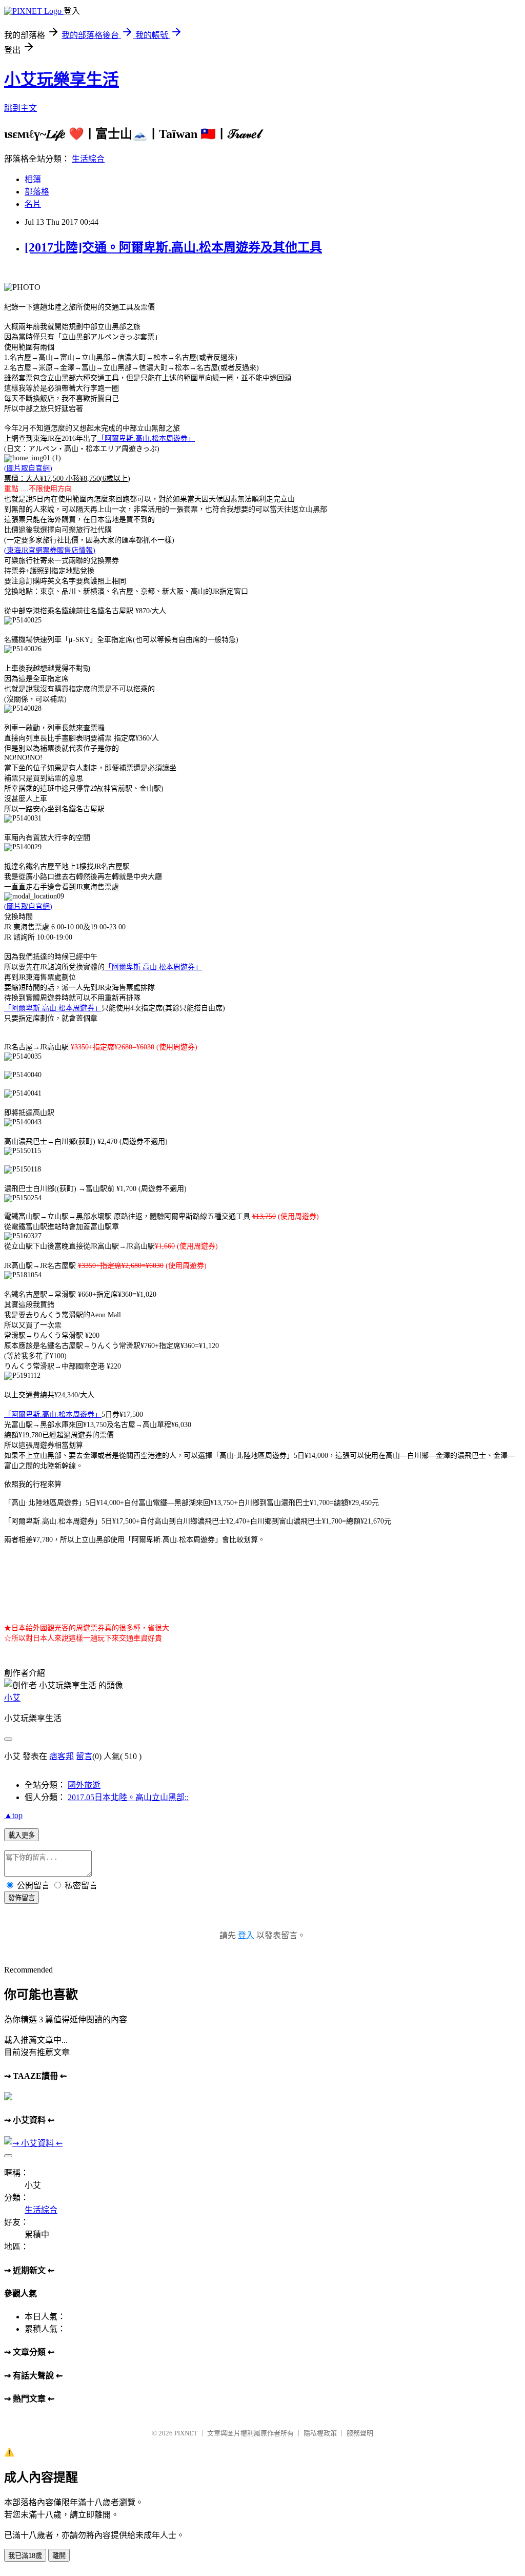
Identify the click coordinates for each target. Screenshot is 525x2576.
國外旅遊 (84, 1785)
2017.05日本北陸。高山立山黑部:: (128, 1797)
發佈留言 (22, 1898)
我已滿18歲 (25, 2556)
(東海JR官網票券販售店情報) (50, 550)
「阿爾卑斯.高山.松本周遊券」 (146, 438)
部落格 (37, 192)
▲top (13, 1815)
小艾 (12, 1698)
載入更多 (22, 1835)
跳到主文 (21, 108)
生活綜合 (88, 159)
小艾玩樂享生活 (62, 80)
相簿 (33, 179)
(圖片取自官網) (28, 468)
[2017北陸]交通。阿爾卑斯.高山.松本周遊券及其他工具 (173, 247)
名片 (33, 204)
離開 (59, 2556)
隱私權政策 (320, 2433)
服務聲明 (360, 2433)
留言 (84, 1756)
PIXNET (186, 2433)
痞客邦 (62, 1756)
